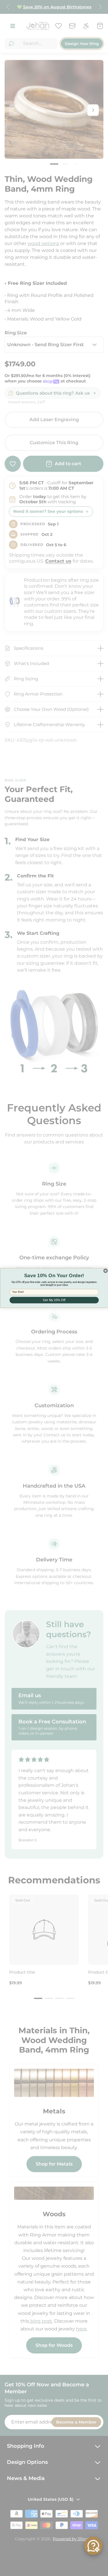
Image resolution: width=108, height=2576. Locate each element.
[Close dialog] (105, 1271)
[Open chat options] (93, 2546)
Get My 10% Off (54, 1300)
